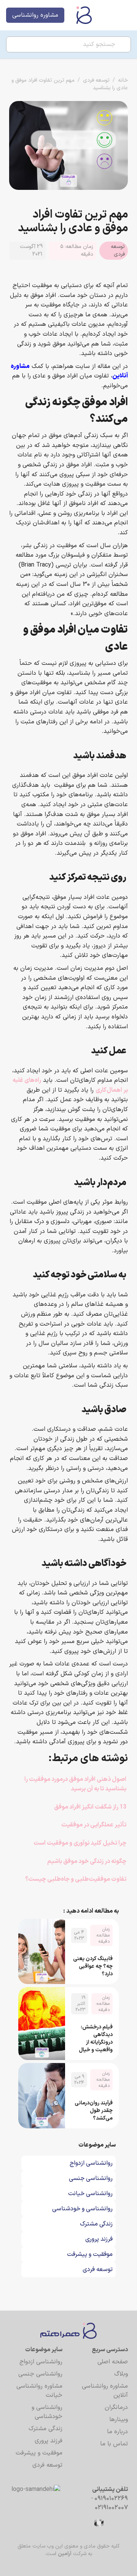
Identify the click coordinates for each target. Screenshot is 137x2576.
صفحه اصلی (113, 2362)
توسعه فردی (96, 80)
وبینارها (119, 2420)
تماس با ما (114, 2444)
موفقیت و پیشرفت (39, 2453)
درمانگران (116, 2407)
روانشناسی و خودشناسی (47, 2412)
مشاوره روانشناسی (35, 15)
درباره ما (117, 2432)
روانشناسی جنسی (40, 2374)
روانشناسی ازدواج (41, 2362)
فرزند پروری (49, 2441)
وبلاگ (121, 2374)
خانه (123, 80)
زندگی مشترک (45, 2429)
